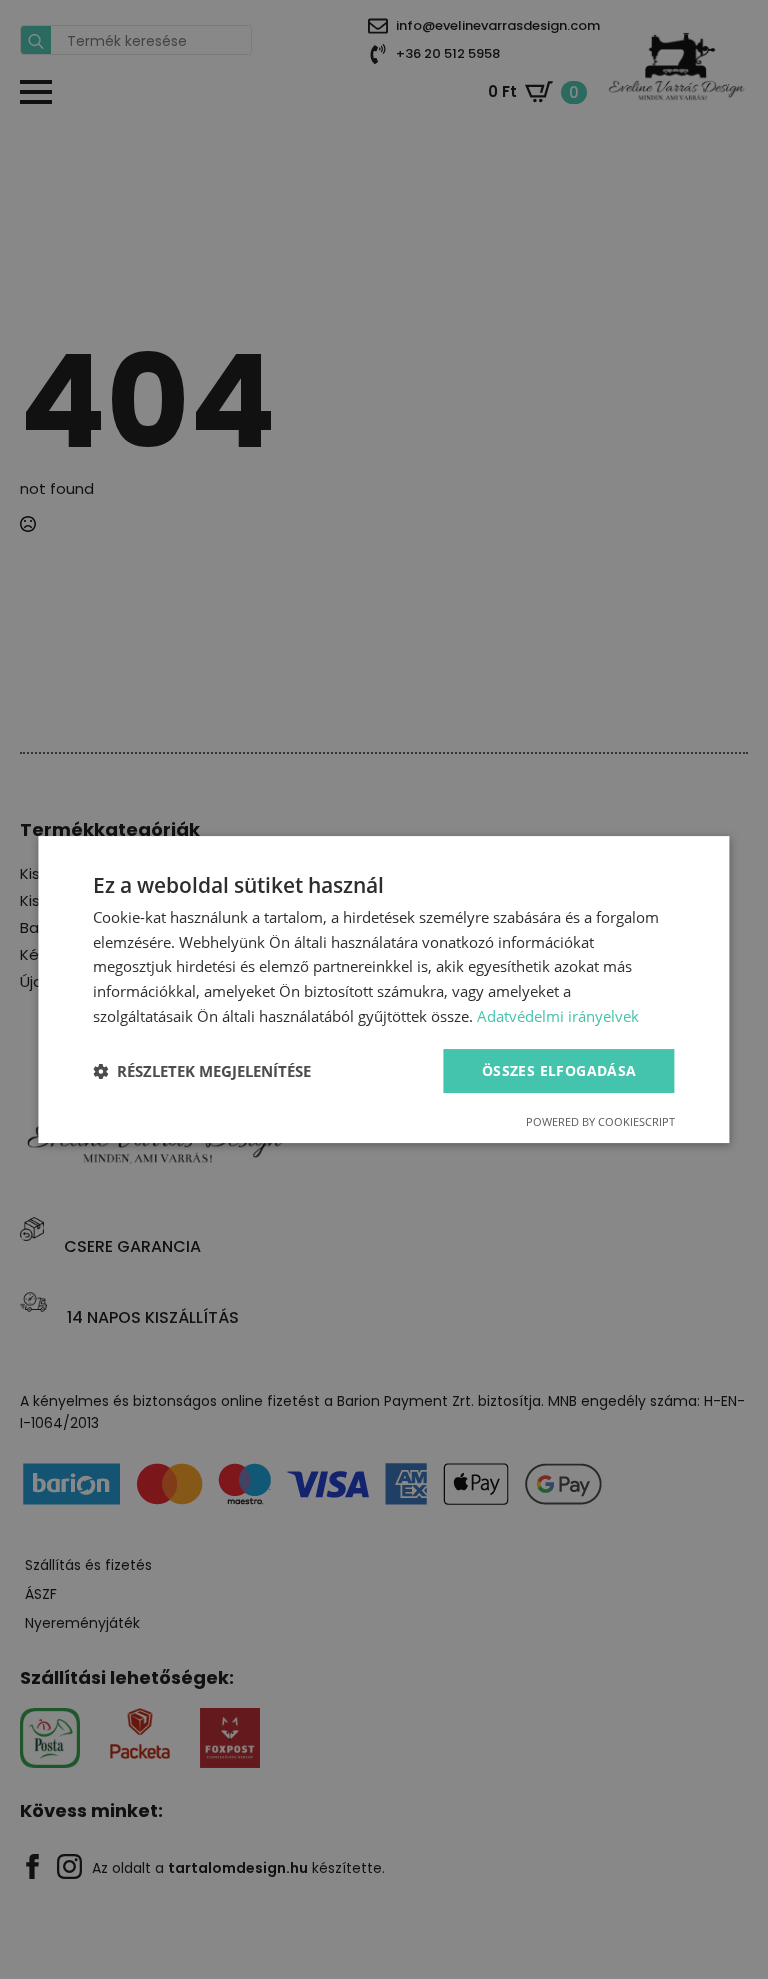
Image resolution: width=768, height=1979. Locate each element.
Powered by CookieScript (600, 1121)
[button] (202, 1071)
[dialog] (383, 990)
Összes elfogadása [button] (559, 1070)
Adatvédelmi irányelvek (558, 1016)
